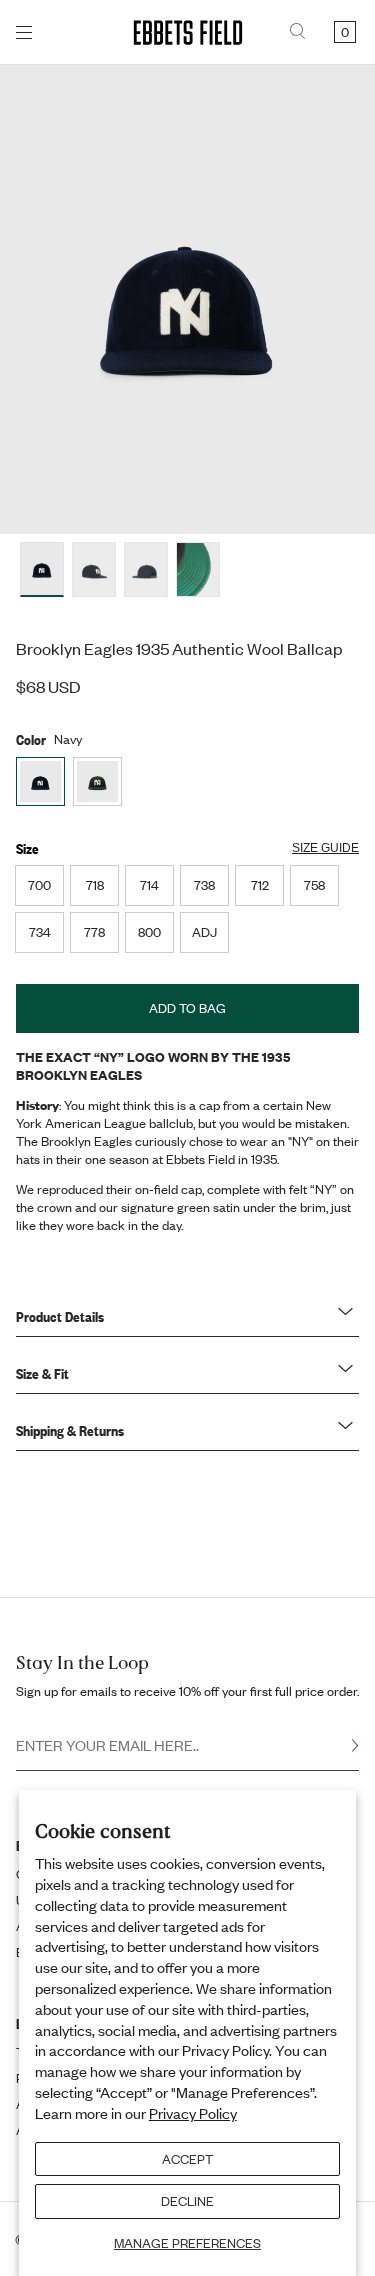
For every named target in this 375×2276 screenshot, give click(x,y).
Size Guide (325, 848)
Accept (187, 2159)
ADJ (204, 932)
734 (40, 932)
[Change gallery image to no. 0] (42, 569)
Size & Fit (42, 1373)
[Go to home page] (188, 32)
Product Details (60, 1316)
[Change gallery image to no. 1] (94, 569)
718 (95, 885)
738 (204, 885)
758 (314, 885)
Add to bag (187, 1008)
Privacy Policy (193, 2113)
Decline (187, 2201)
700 (39, 885)
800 (149, 932)
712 (260, 885)
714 (149, 885)
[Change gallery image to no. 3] (198, 569)
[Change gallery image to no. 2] (146, 569)
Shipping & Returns (70, 1430)
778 (94, 932)
